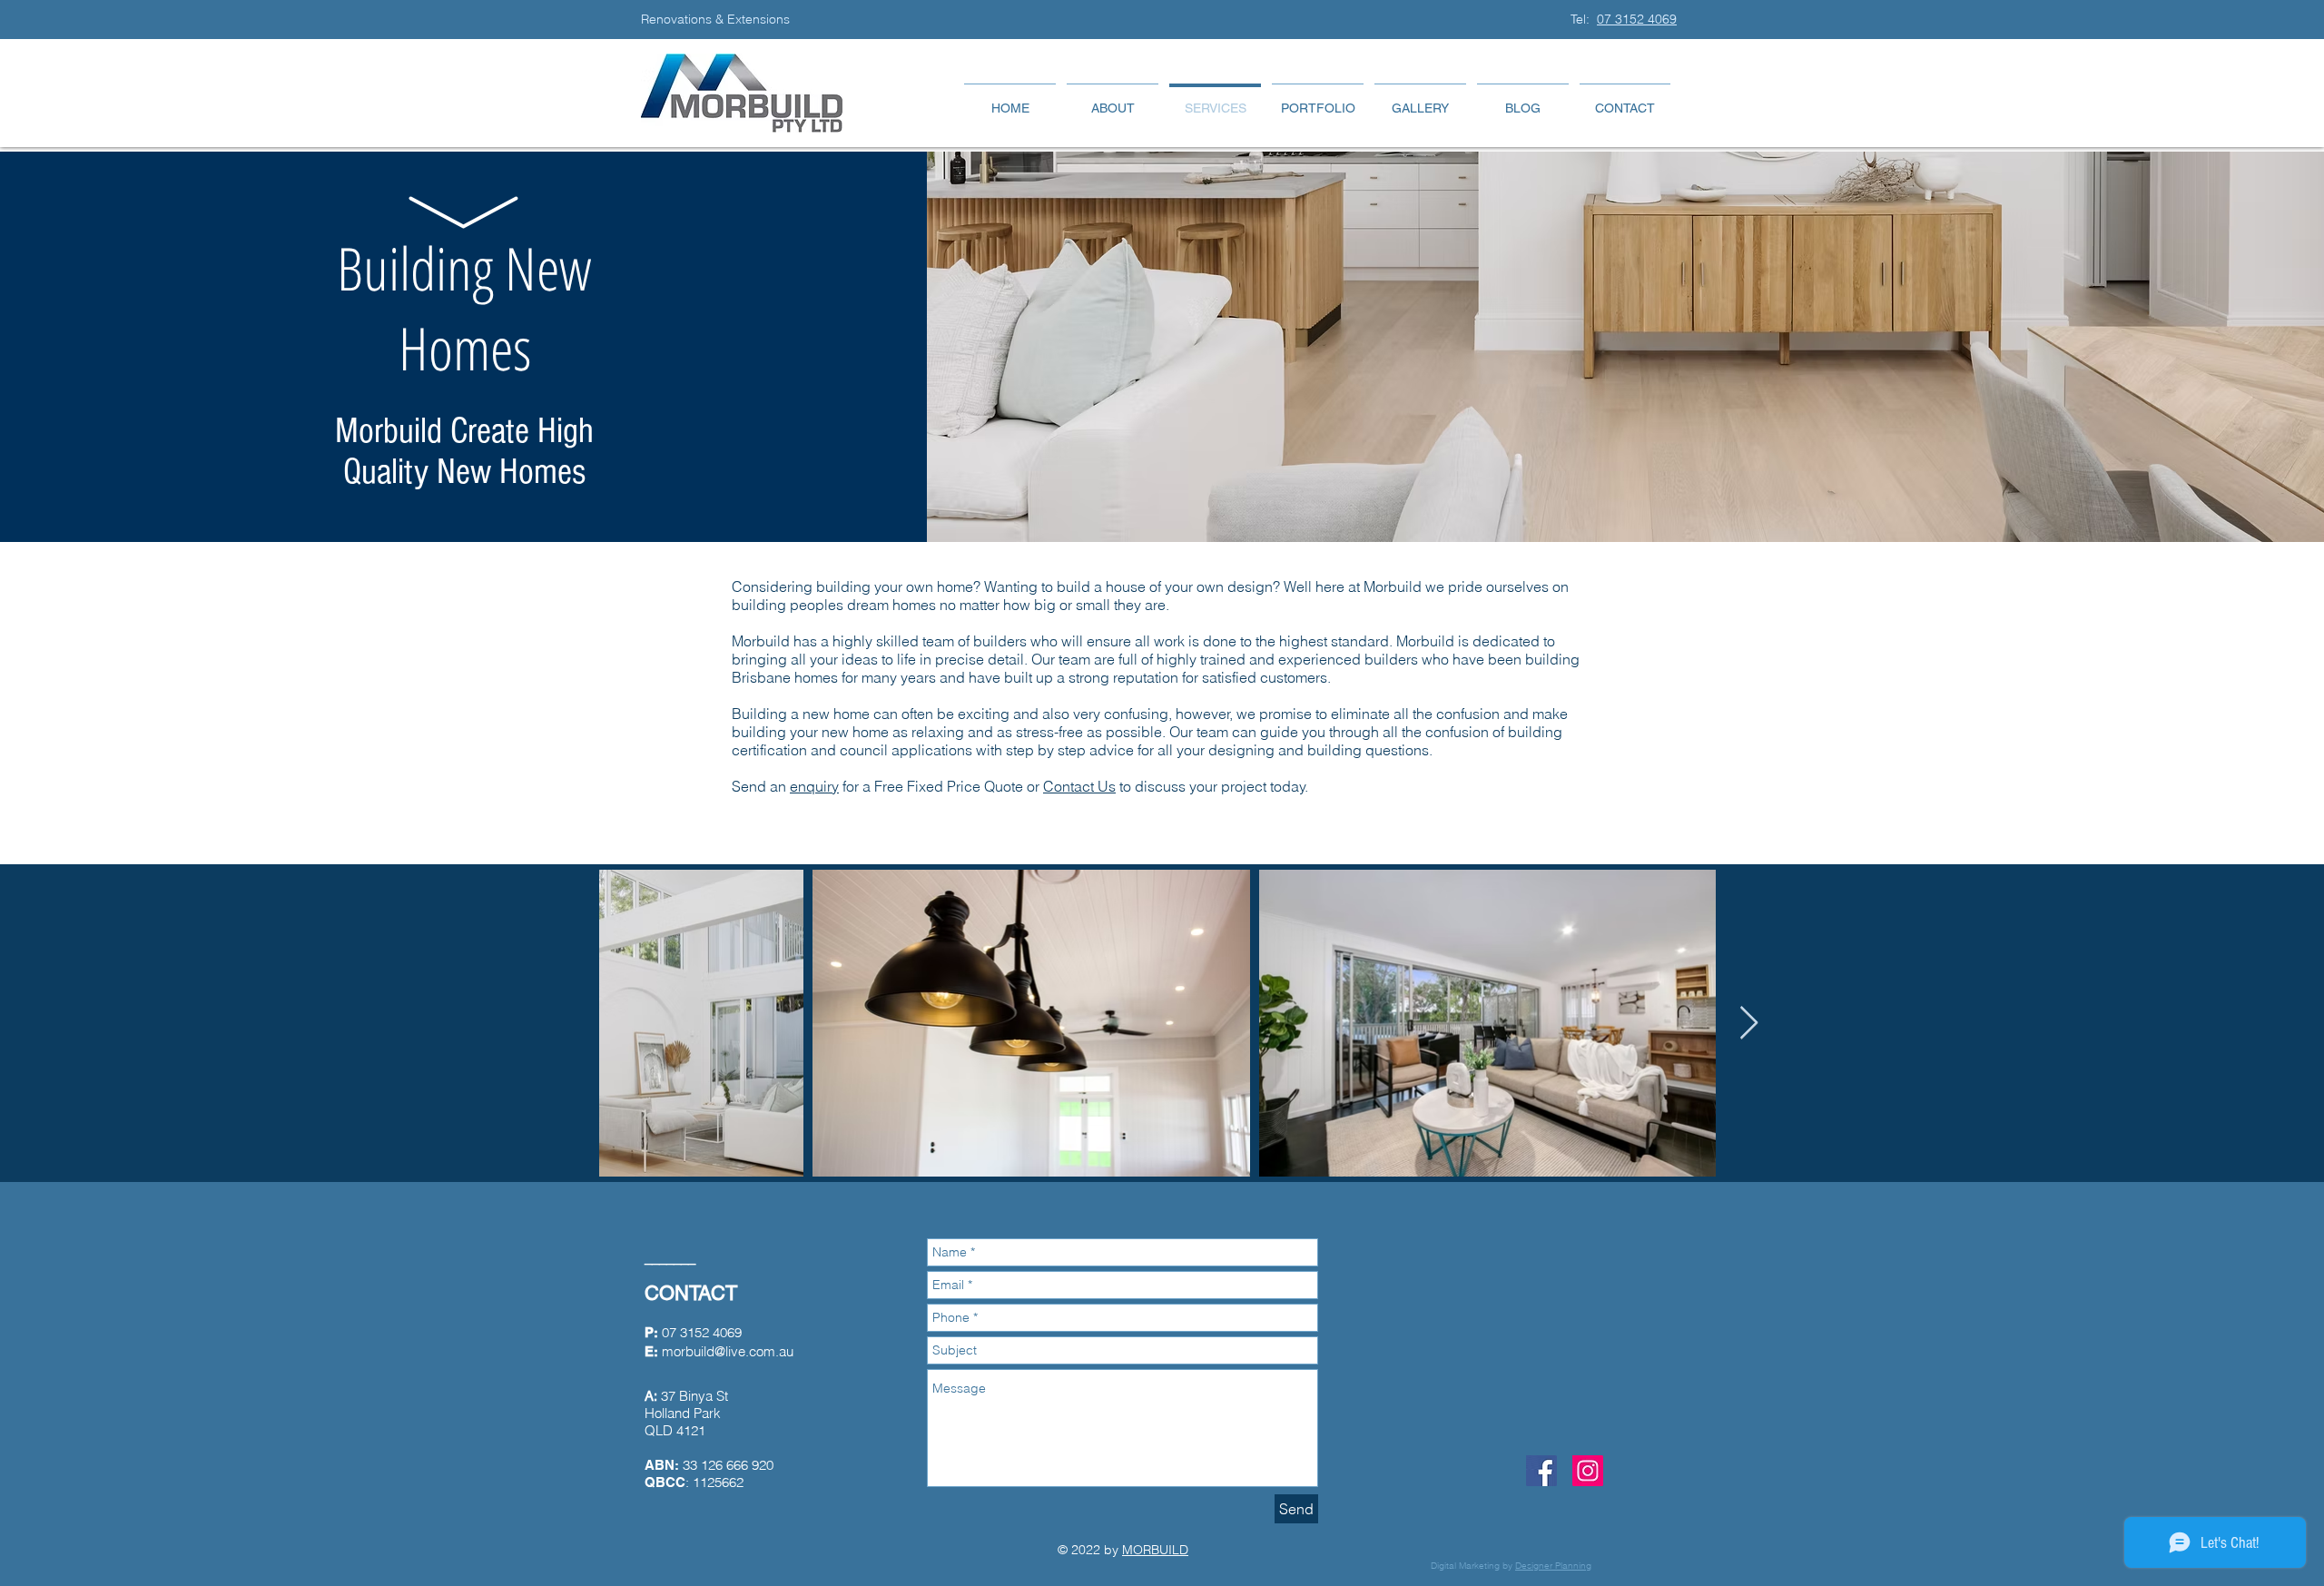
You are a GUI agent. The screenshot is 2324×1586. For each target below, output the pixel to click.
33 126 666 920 (728, 1465)
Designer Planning (1553, 1566)
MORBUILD (1155, 1550)
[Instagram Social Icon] (1588, 1471)
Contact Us (1079, 786)
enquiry (814, 786)
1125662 (718, 1482)
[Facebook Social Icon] (1541, 1471)
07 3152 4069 (1637, 19)
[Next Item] (1749, 1024)
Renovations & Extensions (717, 19)
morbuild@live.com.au (728, 1351)
